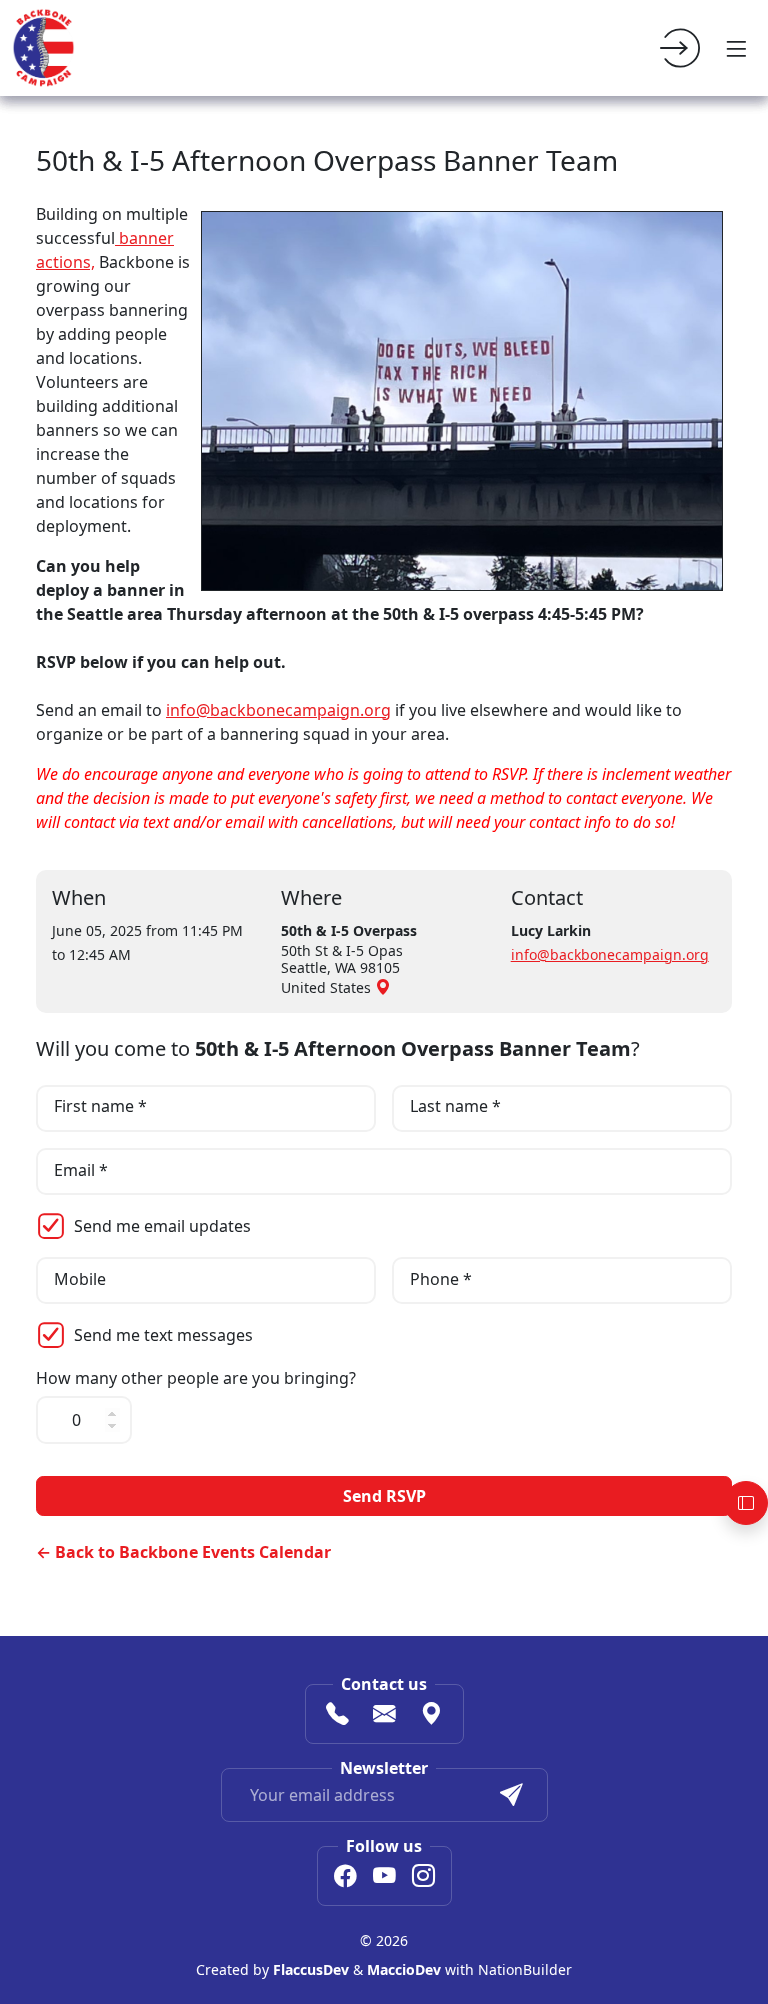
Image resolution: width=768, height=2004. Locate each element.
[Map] (431, 1716)
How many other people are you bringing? (196, 1378)
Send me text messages (163, 1335)
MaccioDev (404, 1969)
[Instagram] (423, 1878)
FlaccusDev (311, 1969)
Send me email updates (162, 1226)
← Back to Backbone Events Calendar (183, 1552)
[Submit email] (511, 1795)
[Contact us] (384, 1716)
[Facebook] (345, 1878)
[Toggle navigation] (736, 48)
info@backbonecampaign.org (278, 710)
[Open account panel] (746, 1503)
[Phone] (337, 1716)
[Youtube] (384, 1878)
